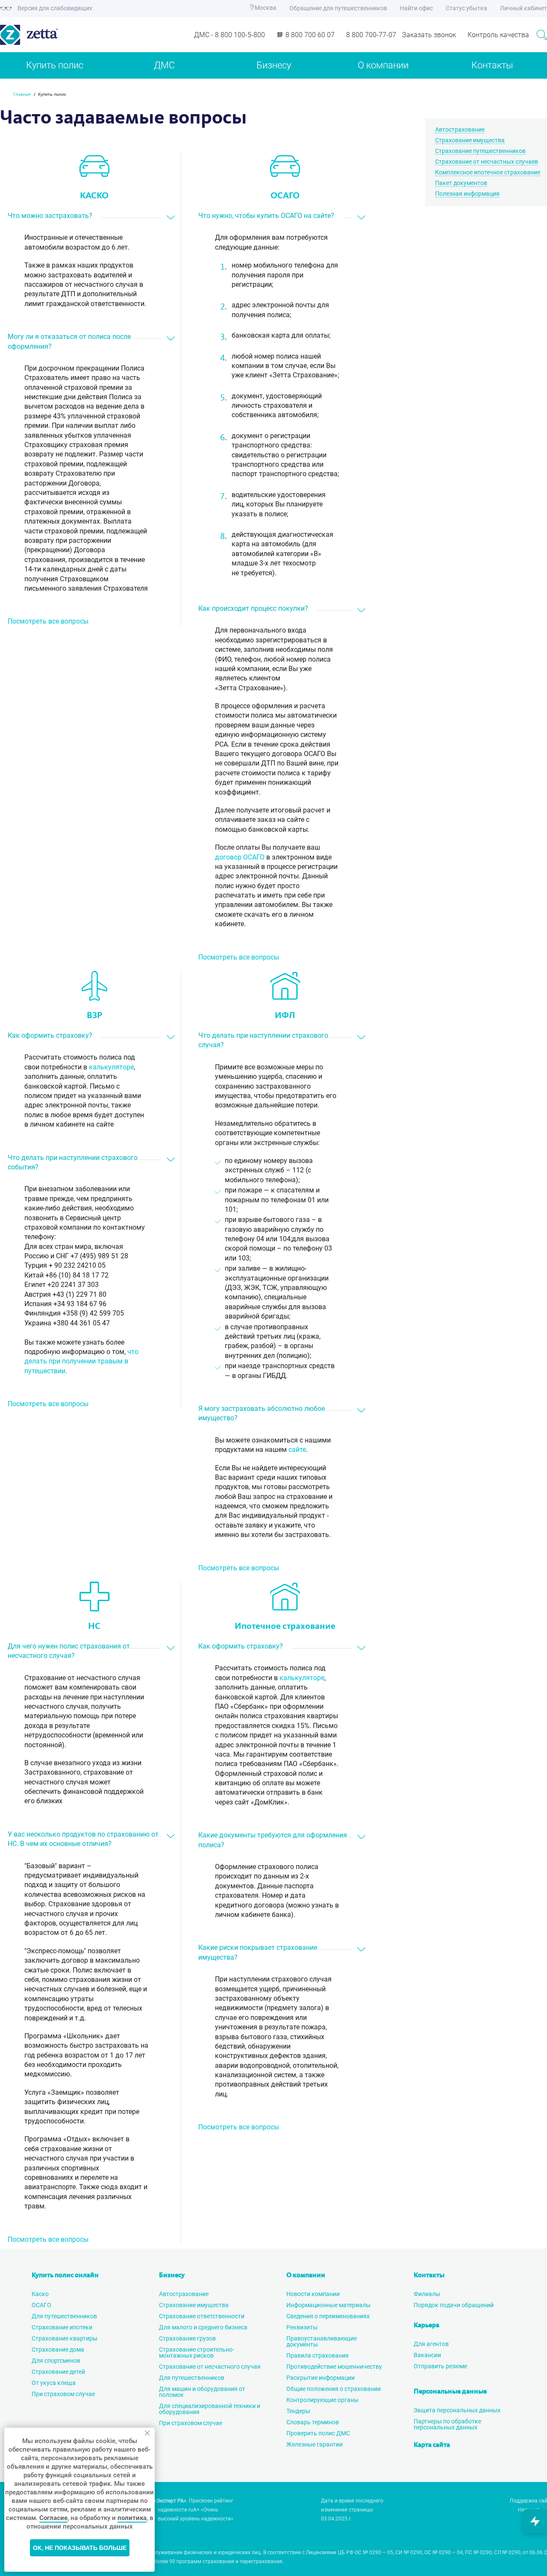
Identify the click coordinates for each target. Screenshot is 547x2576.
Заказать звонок (429, 35)
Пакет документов (461, 183)
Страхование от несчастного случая (210, 2367)
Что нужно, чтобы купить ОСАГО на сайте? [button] (266, 216)
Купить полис (55, 65)
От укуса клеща (54, 2383)
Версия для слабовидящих (54, 8)
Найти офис (416, 8)
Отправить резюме (440, 2366)
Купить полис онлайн (65, 2276)
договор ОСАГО (240, 857)
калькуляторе (111, 1067)
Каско (40, 2294)
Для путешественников (64, 2316)
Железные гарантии (315, 2444)
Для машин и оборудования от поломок (202, 2392)
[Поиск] (542, 35)
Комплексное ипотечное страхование (488, 172)
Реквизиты (302, 2327)
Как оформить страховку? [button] (50, 1035)
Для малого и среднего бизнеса (203, 2327)
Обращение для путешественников (338, 8)
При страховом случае (63, 2394)
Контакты (492, 65)
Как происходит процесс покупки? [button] (253, 608)
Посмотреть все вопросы (48, 621)
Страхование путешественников (480, 151)
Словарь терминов (313, 2422)
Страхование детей (58, 2372)
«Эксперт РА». (171, 2501)
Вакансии (427, 2355)
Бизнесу (274, 65)
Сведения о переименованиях (328, 2316)
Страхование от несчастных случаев (487, 162)
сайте (297, 1450)
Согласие (53, 2518)
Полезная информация (467, 194)
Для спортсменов (56, 2361)
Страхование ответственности (202, 2316)
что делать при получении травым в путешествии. (81, 1361)
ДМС (164, 65)
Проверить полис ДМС (318, 2433)
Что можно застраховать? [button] (50, 216)
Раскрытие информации (321, 2378)
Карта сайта (432, 2445)
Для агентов (431, 2344)
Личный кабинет (523, 8)
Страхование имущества (470, 140)
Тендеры (298, 2411)
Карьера (426, 2326)
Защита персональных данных (457, 2410)
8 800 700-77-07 (371, 35)
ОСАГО (41, 2305)
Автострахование (460, 130)
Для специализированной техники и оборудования (210, 2409)
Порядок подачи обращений (454, 2305)
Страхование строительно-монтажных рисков (197, 2352)
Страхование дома (58, 2349)
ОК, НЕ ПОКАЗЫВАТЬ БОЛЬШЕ (80, 2548)
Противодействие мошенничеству (334, 2367)
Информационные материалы (328, 2305)
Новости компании (313, 2294)
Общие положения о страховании (334, 2389)
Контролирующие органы (322, 2400)
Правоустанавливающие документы (322, 2341)
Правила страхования (318, 2355)
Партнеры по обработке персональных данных (447, 2424)
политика (132, 2518)
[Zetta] (64, 35)
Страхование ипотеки (62, 2327)
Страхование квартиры (65, 2338)
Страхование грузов (187, 2338)
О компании (383, 65)
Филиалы (427, 2294)
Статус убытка (466, 8)
